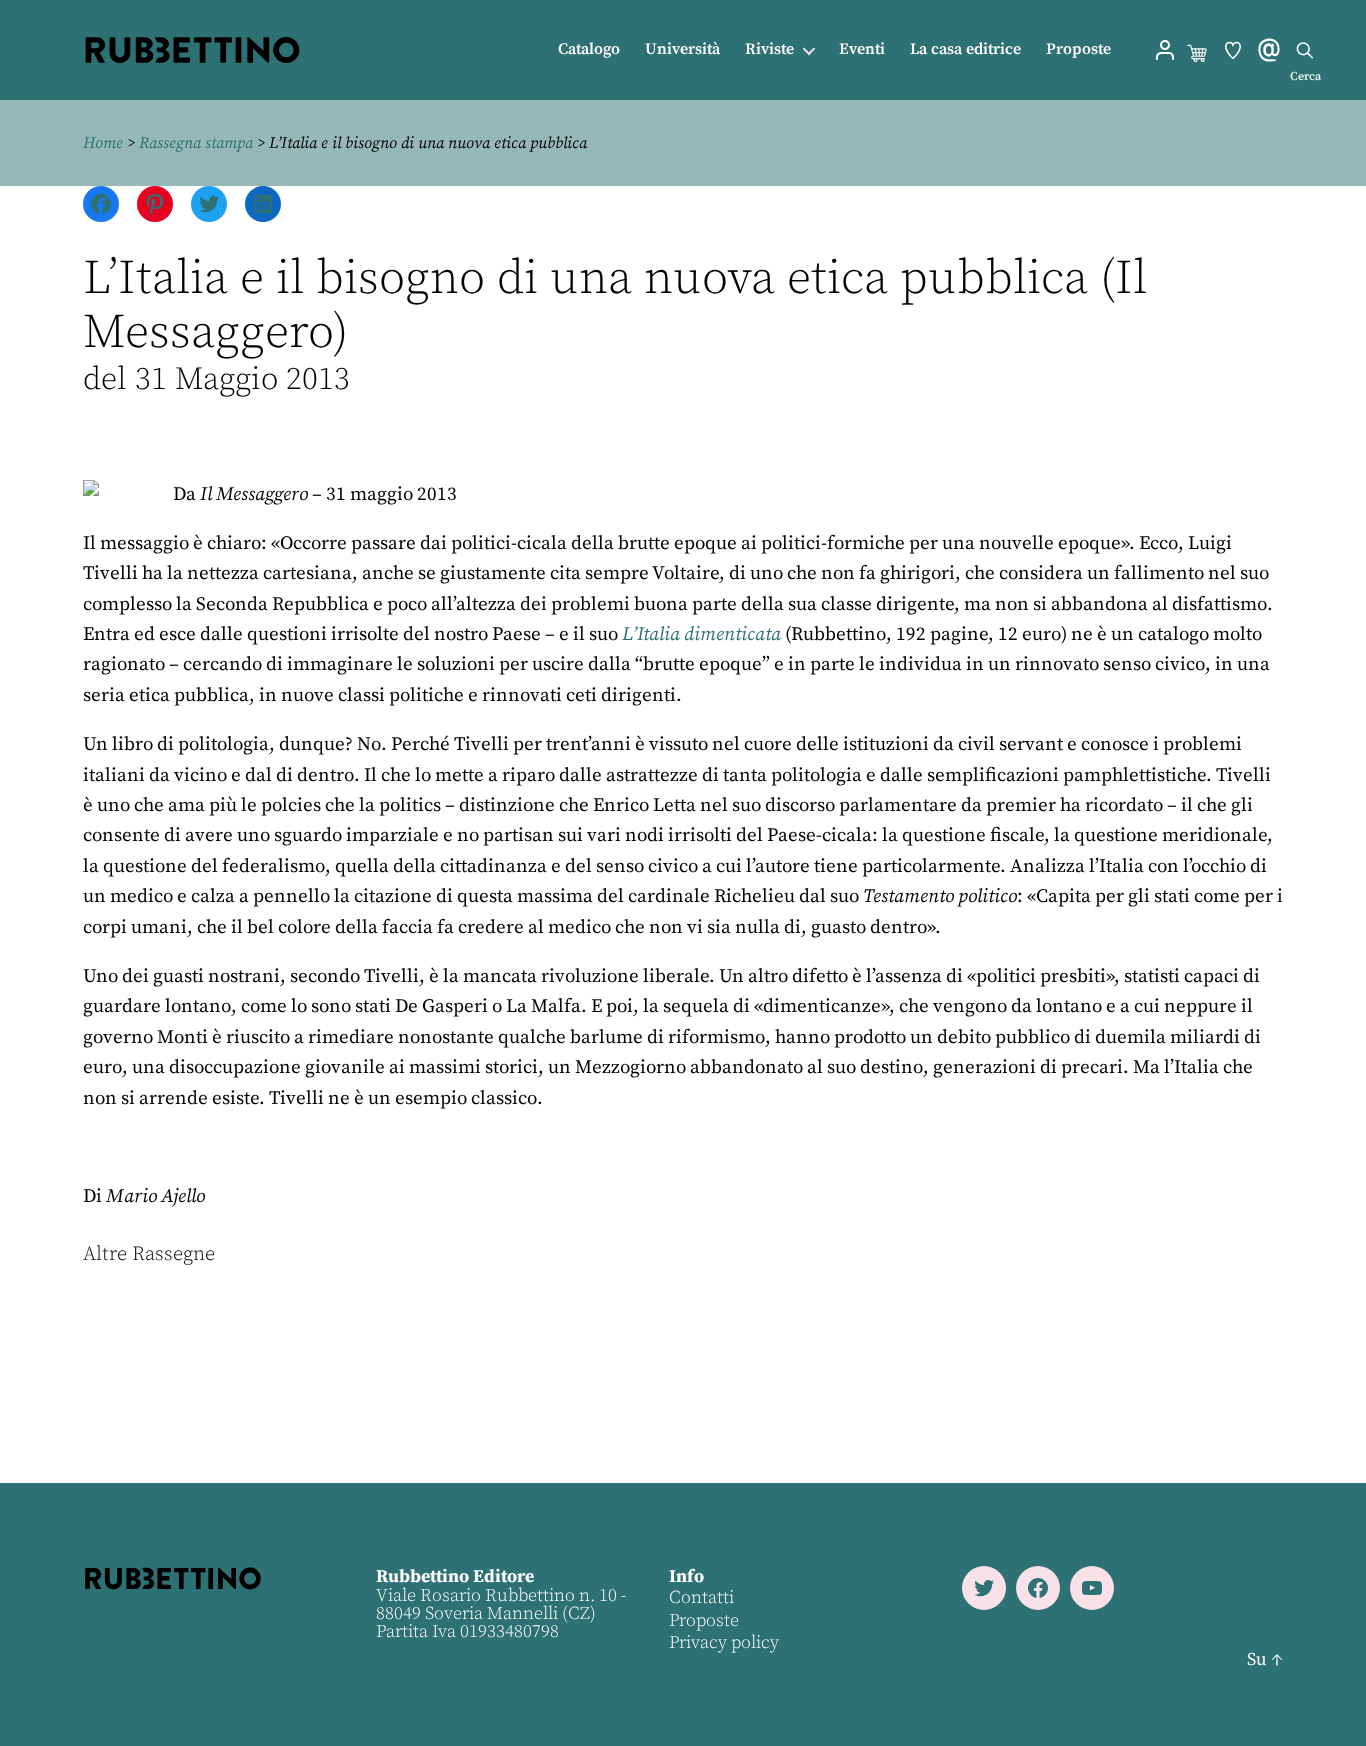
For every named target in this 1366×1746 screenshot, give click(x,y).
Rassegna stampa (196, 143)
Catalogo (589, 49)
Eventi (862, 49)
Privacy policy (724, 1642)
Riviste (769, 49)
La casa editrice (965, 49)
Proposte (1078, 49)
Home (103, 143)
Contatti (701, 1597)
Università (682, 49)
